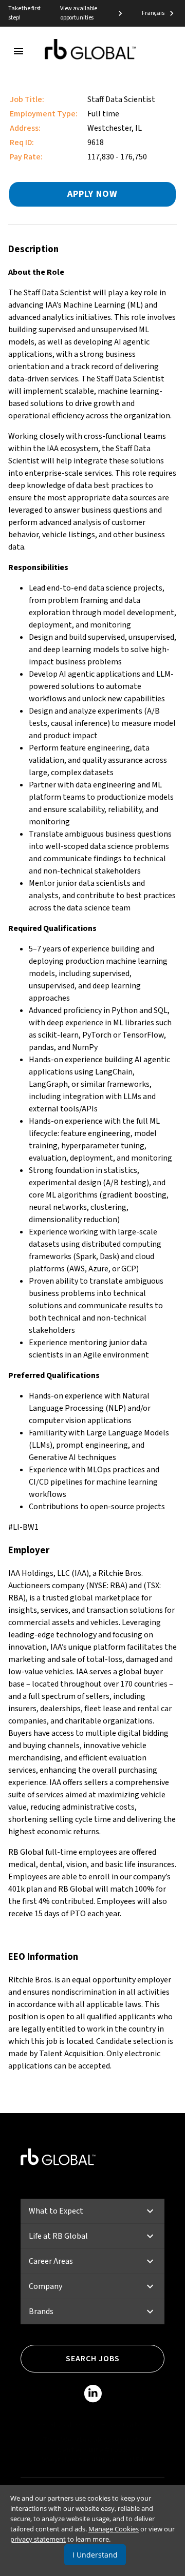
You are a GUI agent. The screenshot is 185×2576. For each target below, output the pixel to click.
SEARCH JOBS (93, 2359)
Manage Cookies (114, 2529)
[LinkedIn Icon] (93, 2396)
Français (153, 13)
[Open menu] (18, 51)
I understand (95, 2555)
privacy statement (38, 2539)
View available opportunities (79, 13)
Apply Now (92, 194)
